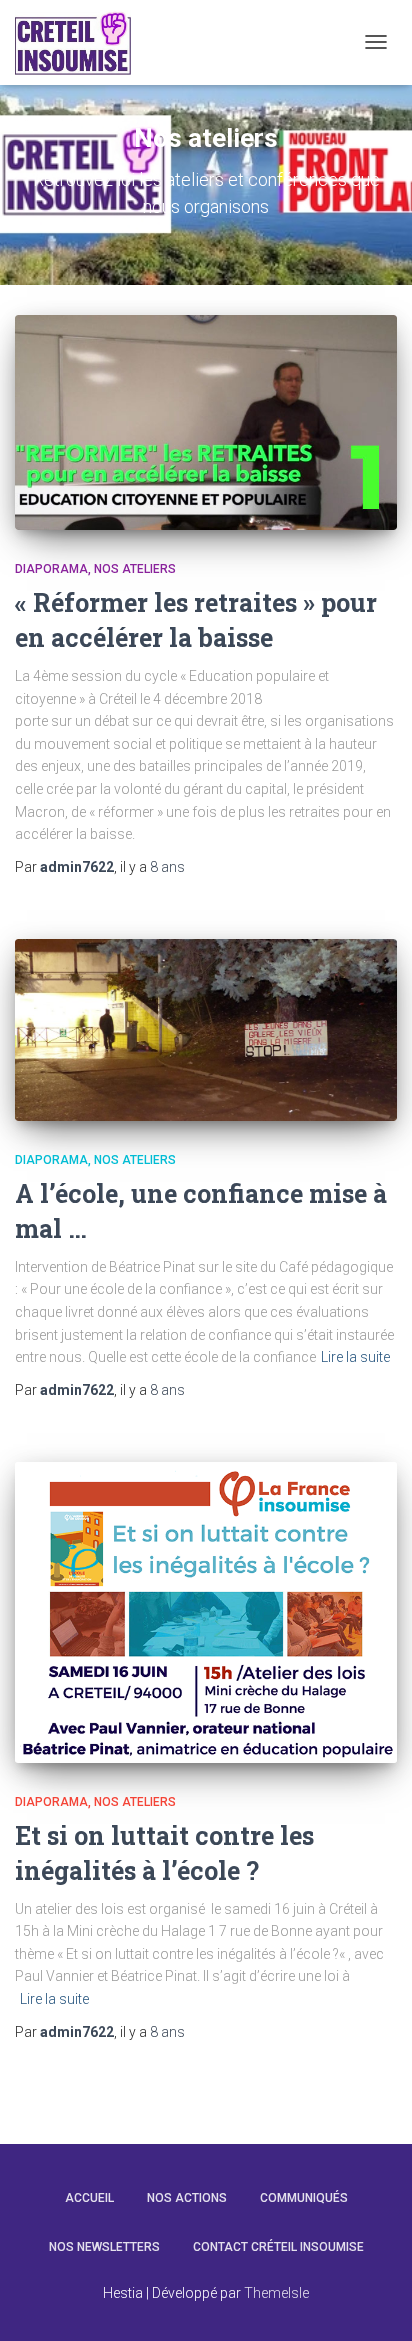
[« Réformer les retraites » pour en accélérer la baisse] (206, 422)
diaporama (51, 569)
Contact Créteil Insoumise (278, 2247)
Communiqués (304, 2198)
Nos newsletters (104, 2247)
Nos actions (187, 2198)
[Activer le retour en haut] (372, 2301)
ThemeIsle (276, 2293)
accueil (89, 2198)
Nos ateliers (135, 569)
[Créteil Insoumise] (80, 42)
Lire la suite (355, 1357)
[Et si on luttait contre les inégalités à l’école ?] (206, 1613)
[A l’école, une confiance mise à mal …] (206, 1030)
